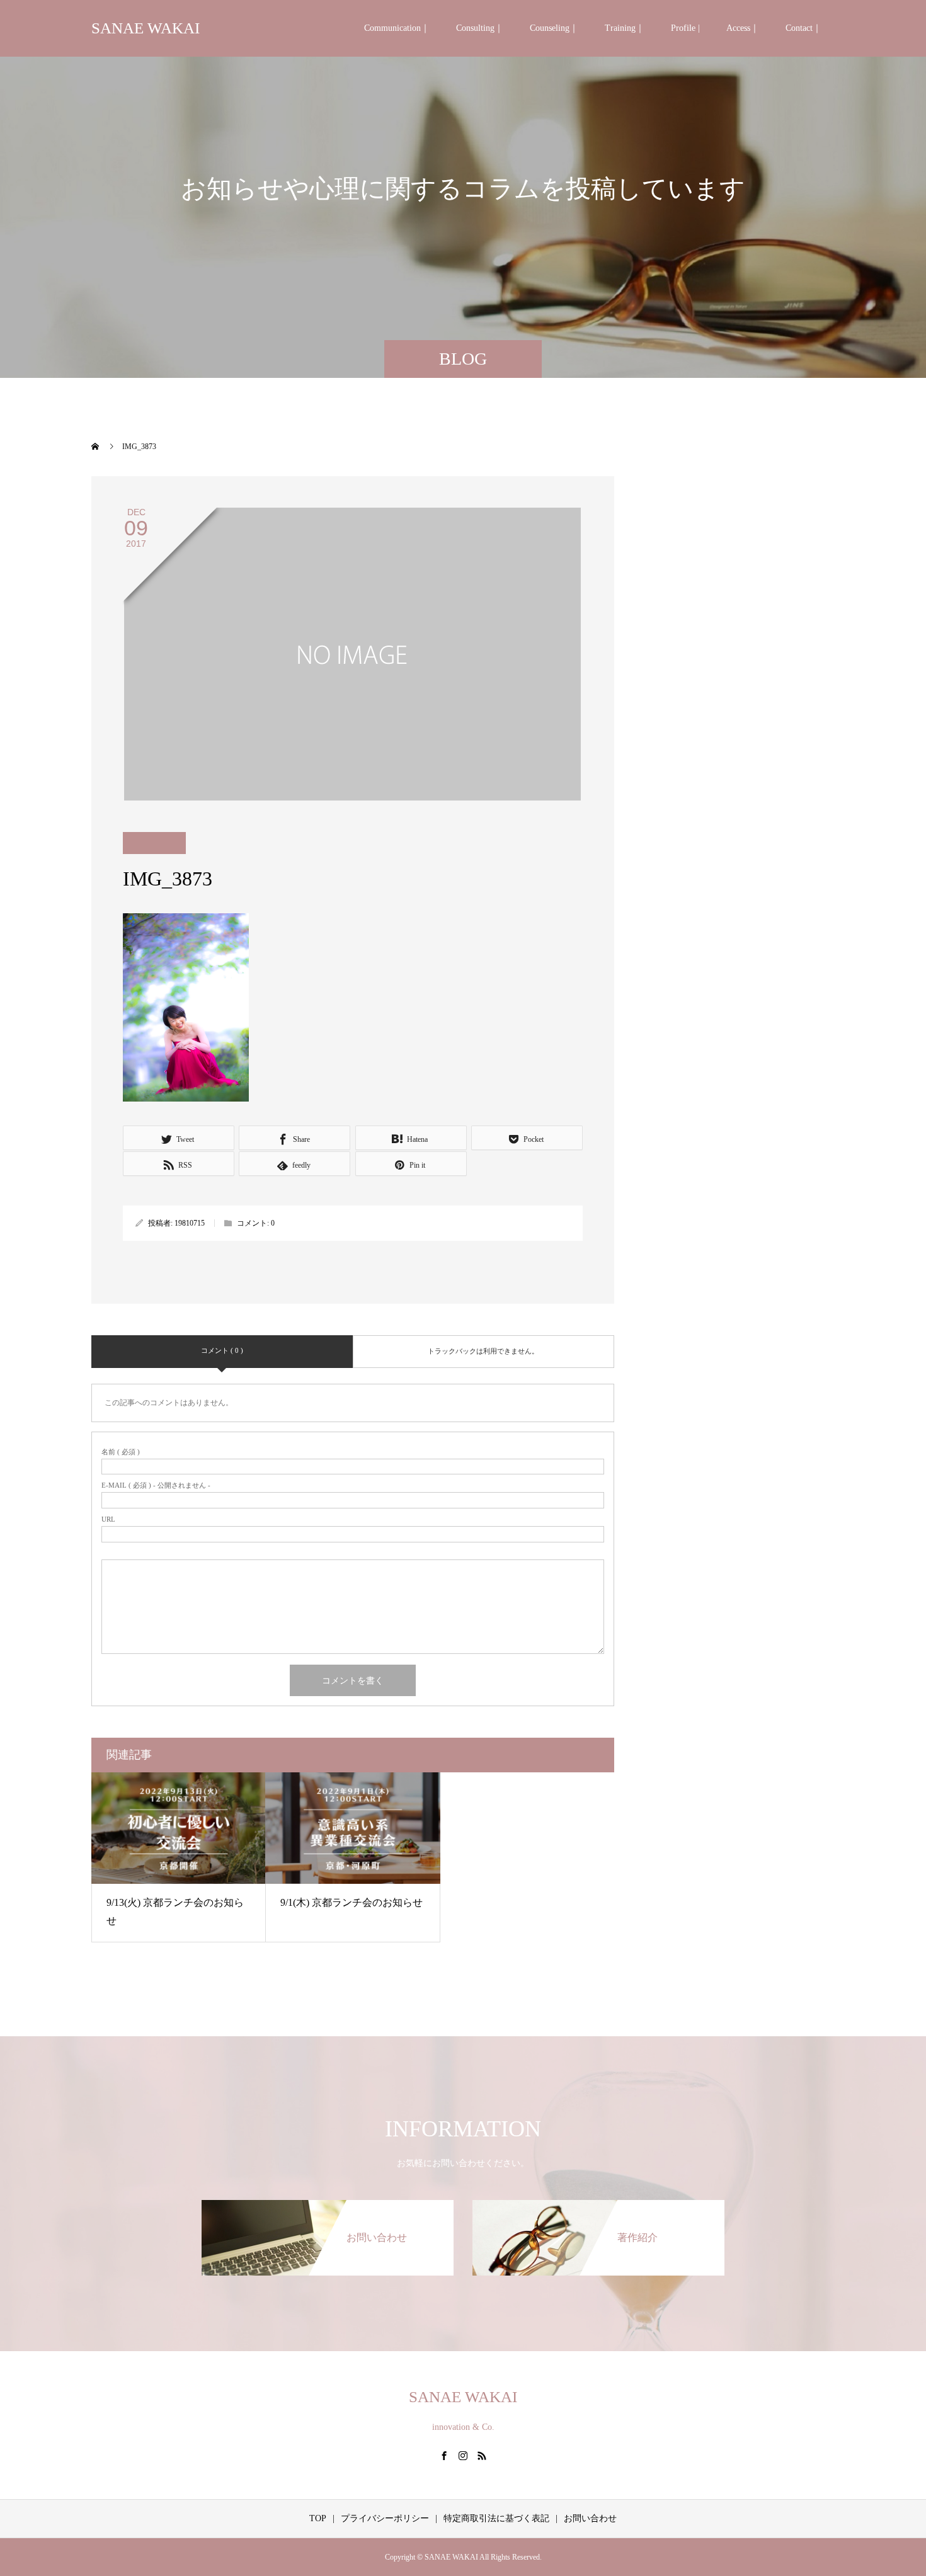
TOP (318, 2518)
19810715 (190, 1223)
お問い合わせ (590, 2518)
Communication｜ (397, 28)
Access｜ (743, 28)
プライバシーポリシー (385, 2518)
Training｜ (625, 28)
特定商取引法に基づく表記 (496, 2518)
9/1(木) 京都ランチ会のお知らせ (352, 1902)
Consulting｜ (480, 28)
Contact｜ (803, 28)
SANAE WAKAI (146, 28)
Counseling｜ (554, 28)
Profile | (685, 28)
